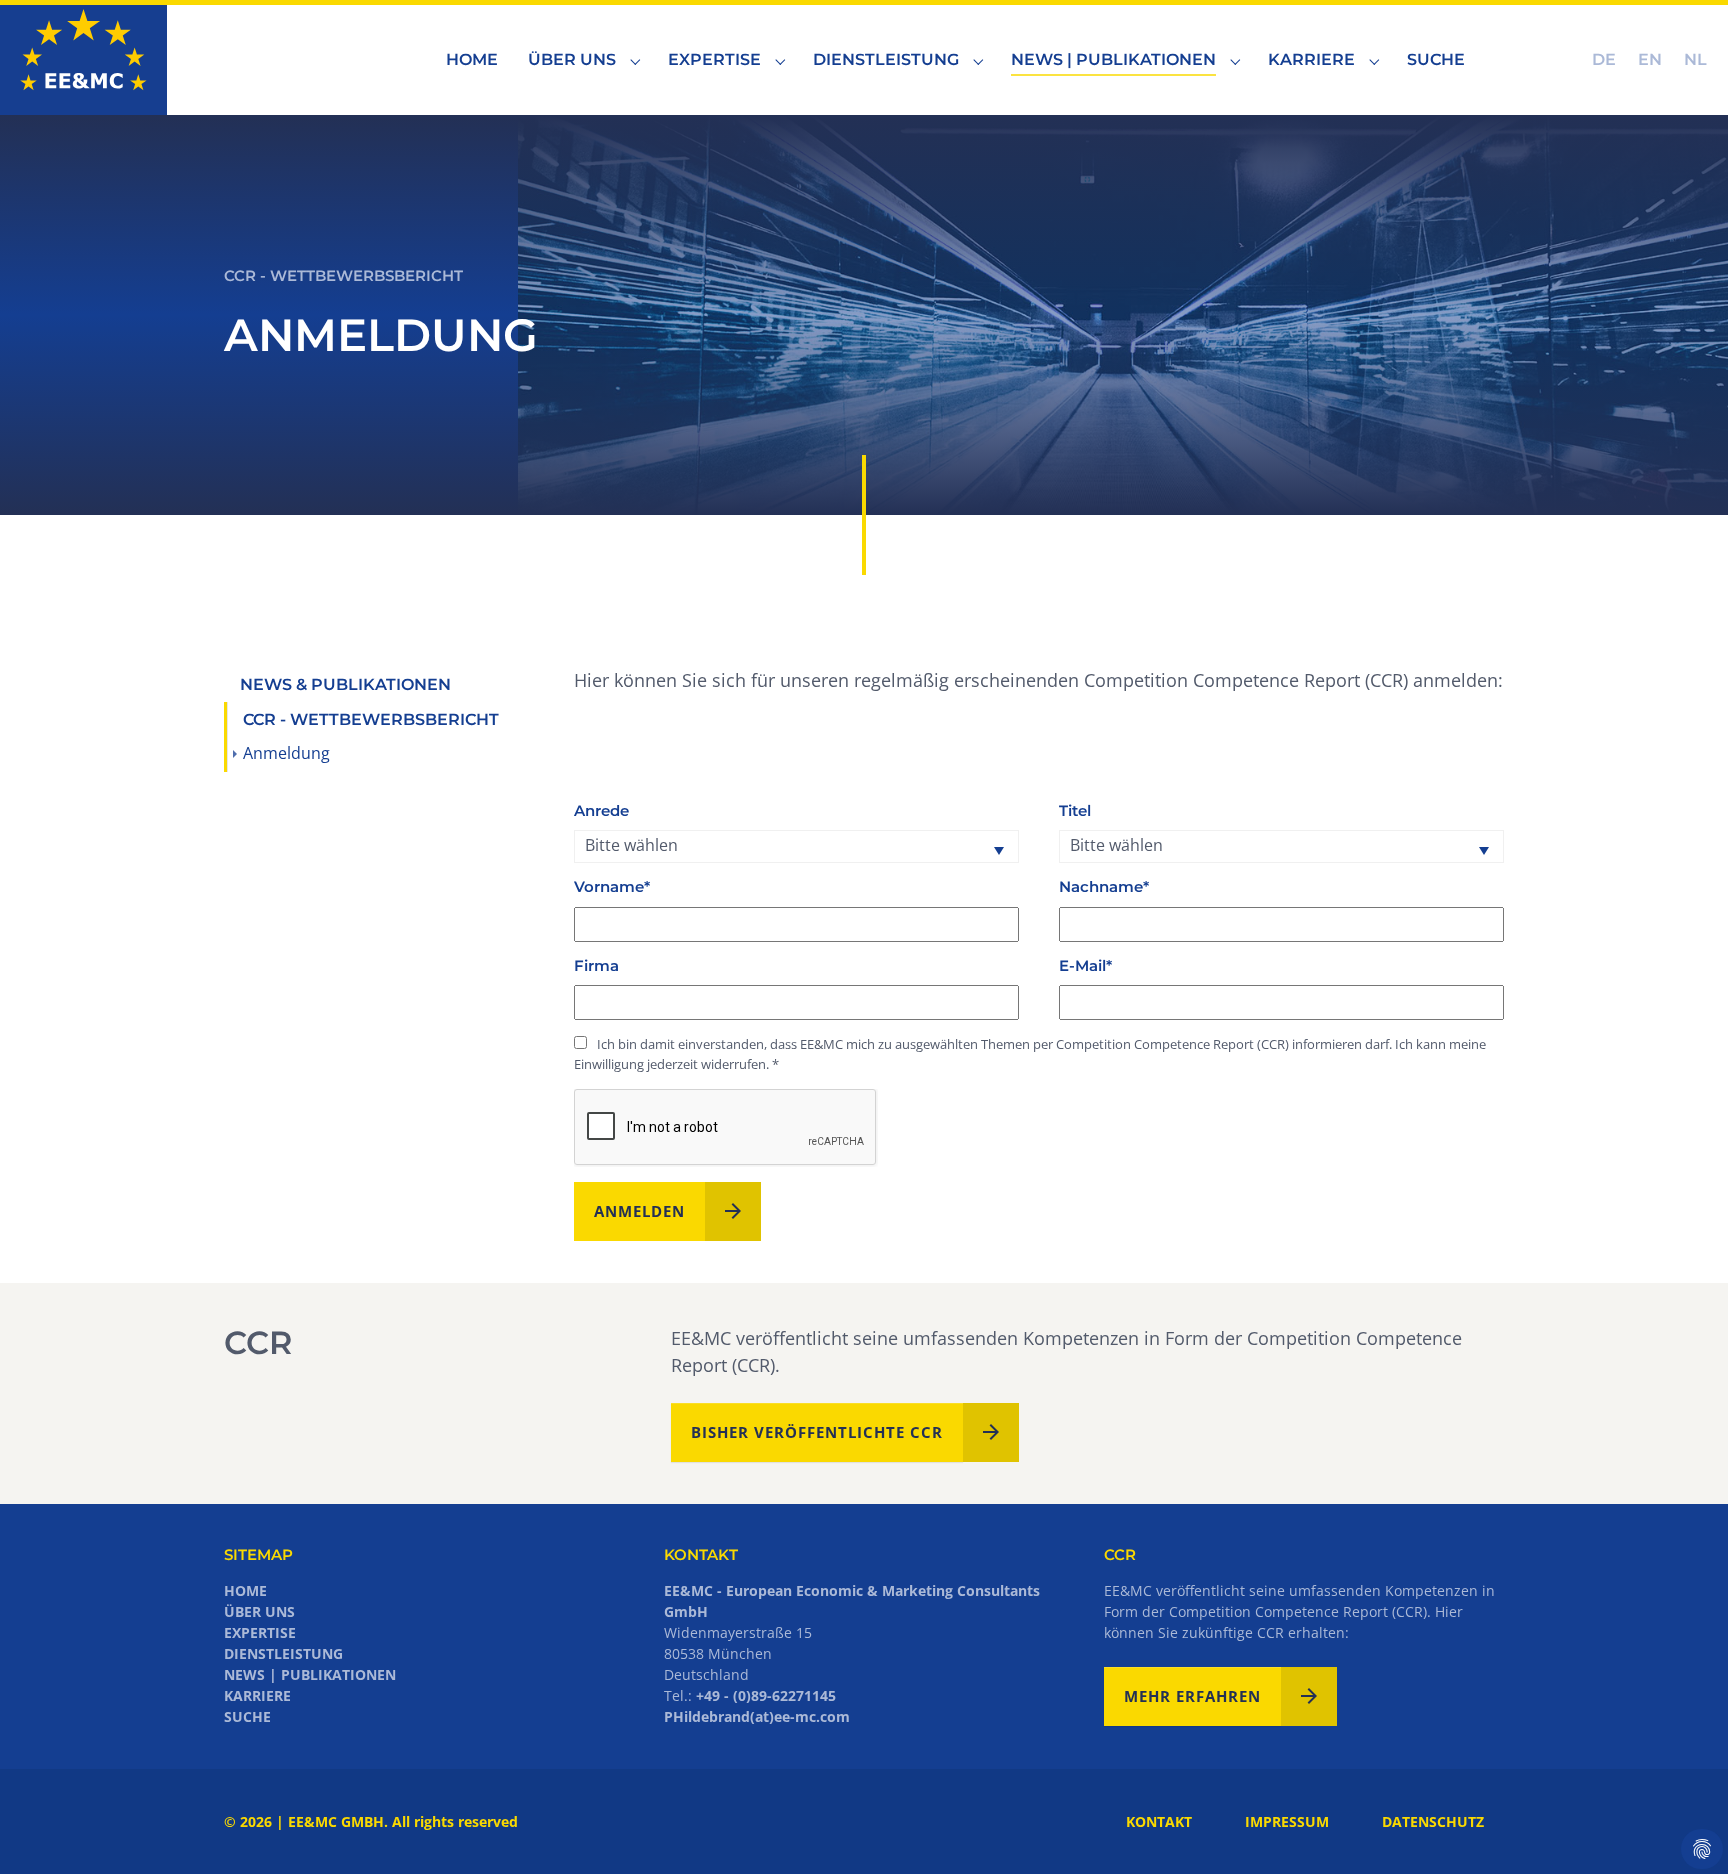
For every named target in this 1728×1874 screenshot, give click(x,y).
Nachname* (1104, 887)
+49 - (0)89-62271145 (766, 1695)
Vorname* (612, 887)
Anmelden (639, 1211)
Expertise (260, 1632)
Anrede (601, 811)
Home (245, 1590)
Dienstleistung (283, 1653)
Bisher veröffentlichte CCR (817, 1432)
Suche (247, 1716)
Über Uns (259, 1611)
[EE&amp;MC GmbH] (83, 59)
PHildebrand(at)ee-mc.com (757, 1716)
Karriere (257, 1695)
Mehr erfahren (1192, 1696)
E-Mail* (1085, 966)
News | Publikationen (310, 1674)
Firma (596, 966)
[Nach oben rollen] (1681, 1827)
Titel (1075, 811)
